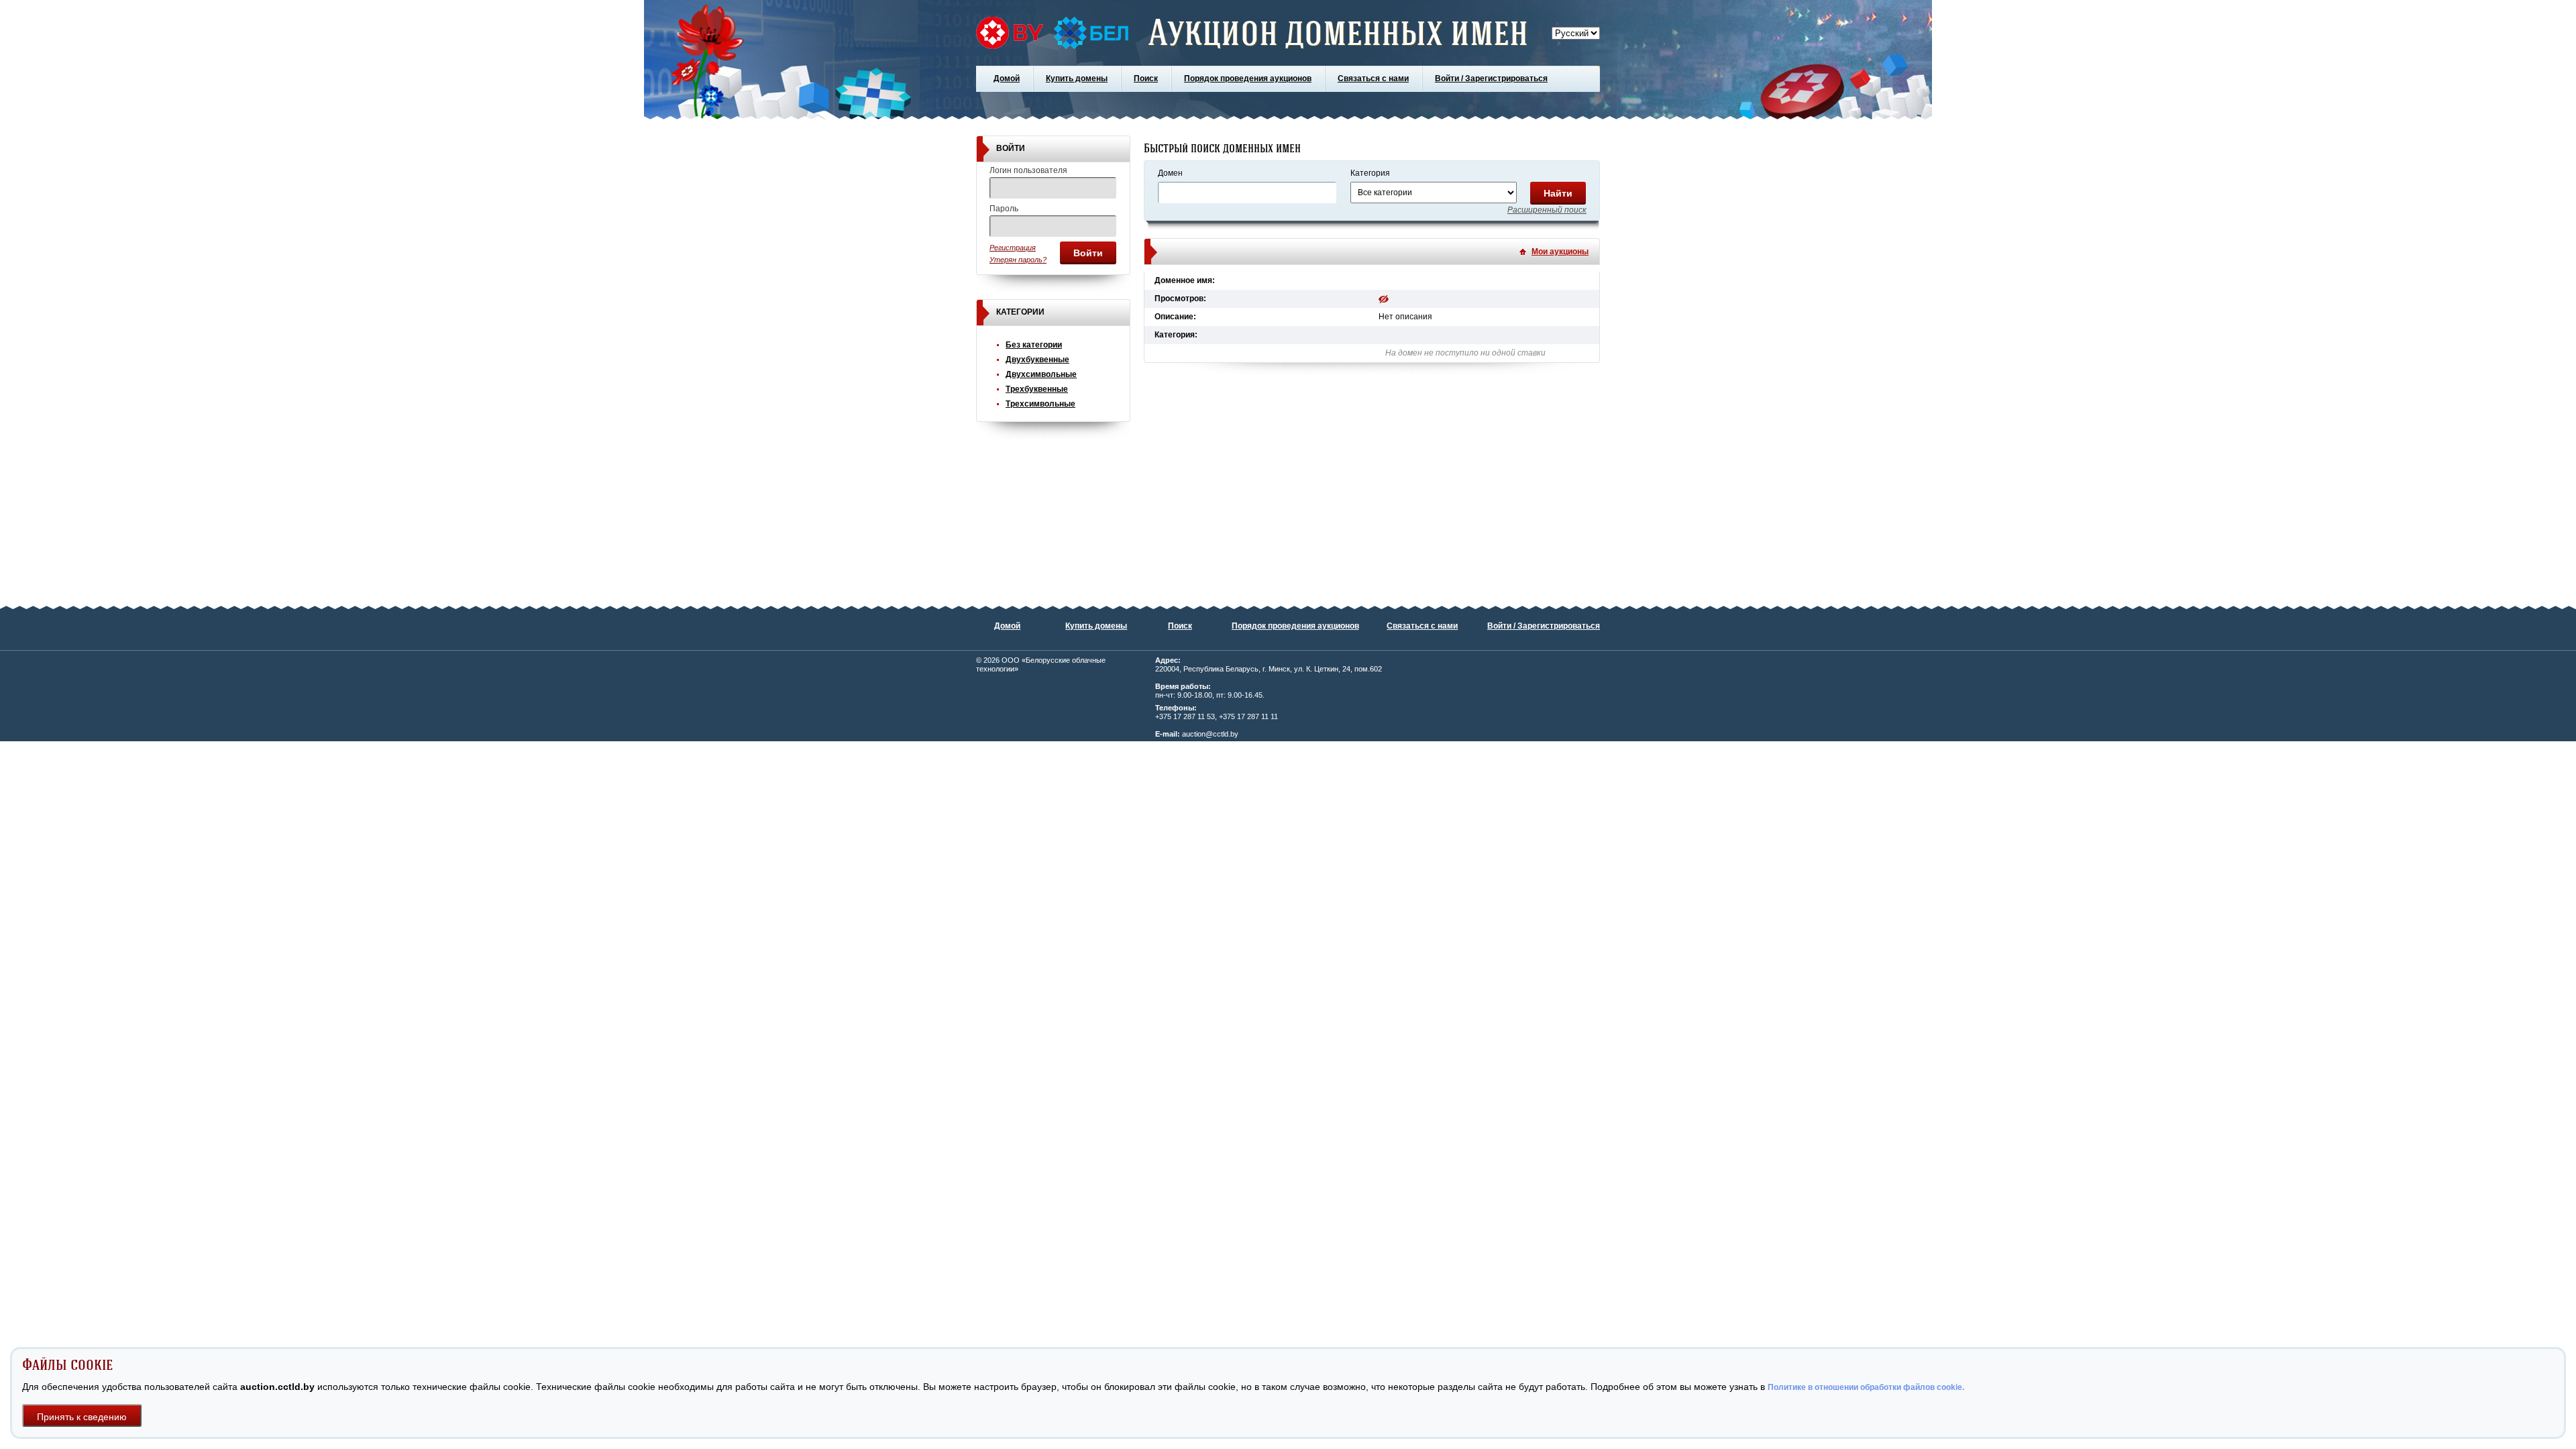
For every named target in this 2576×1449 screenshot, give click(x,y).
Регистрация (1013, 248)
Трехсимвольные (1040, 404)
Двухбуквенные (1037, 360)
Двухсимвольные (1041, 374)
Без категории (1034, 345)
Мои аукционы (1560, 252)
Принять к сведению (82, 1417)
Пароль (1004, 209)
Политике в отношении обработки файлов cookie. (1866, 1387)
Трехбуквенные (1037, 389)
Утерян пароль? (1018, 260)
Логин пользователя (1028, 170)
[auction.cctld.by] (1052, 33)
